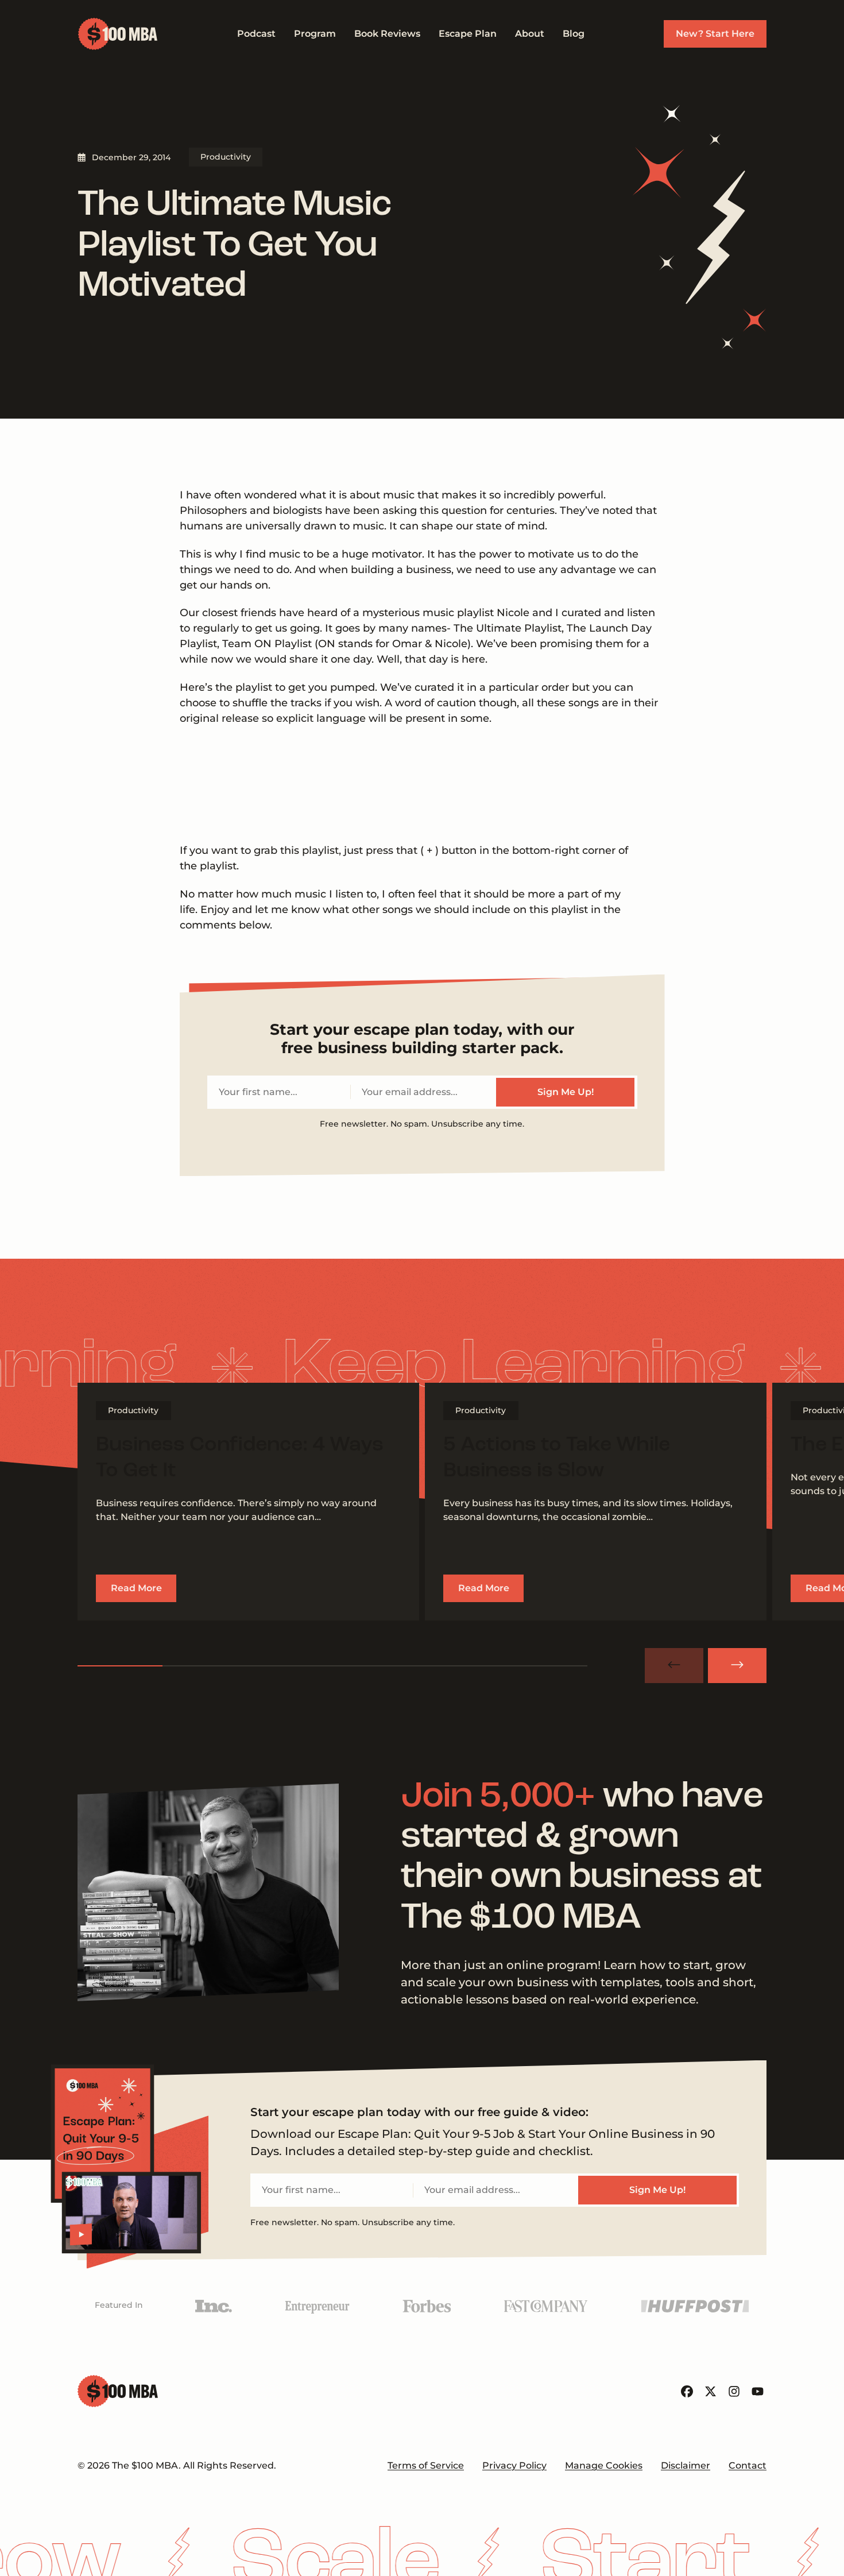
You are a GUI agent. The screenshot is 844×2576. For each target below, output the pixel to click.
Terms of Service (426, 2465)
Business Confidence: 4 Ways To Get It (240, 1458)
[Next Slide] (737, 1666)
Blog (574, 34)
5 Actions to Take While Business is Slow (557, 1458)
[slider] (332, 1666)
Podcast (256, 34)
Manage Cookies (604, 2465)
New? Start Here (715, 34)
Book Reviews (387, 34)
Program (315, 34)
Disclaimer (686, 2465)
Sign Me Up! (566, 1092)
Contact (748, 2465)
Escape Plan (468, 34)
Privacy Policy (514, 2465)
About (530, 34)
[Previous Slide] (674, 1666)
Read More (136, 1588)
